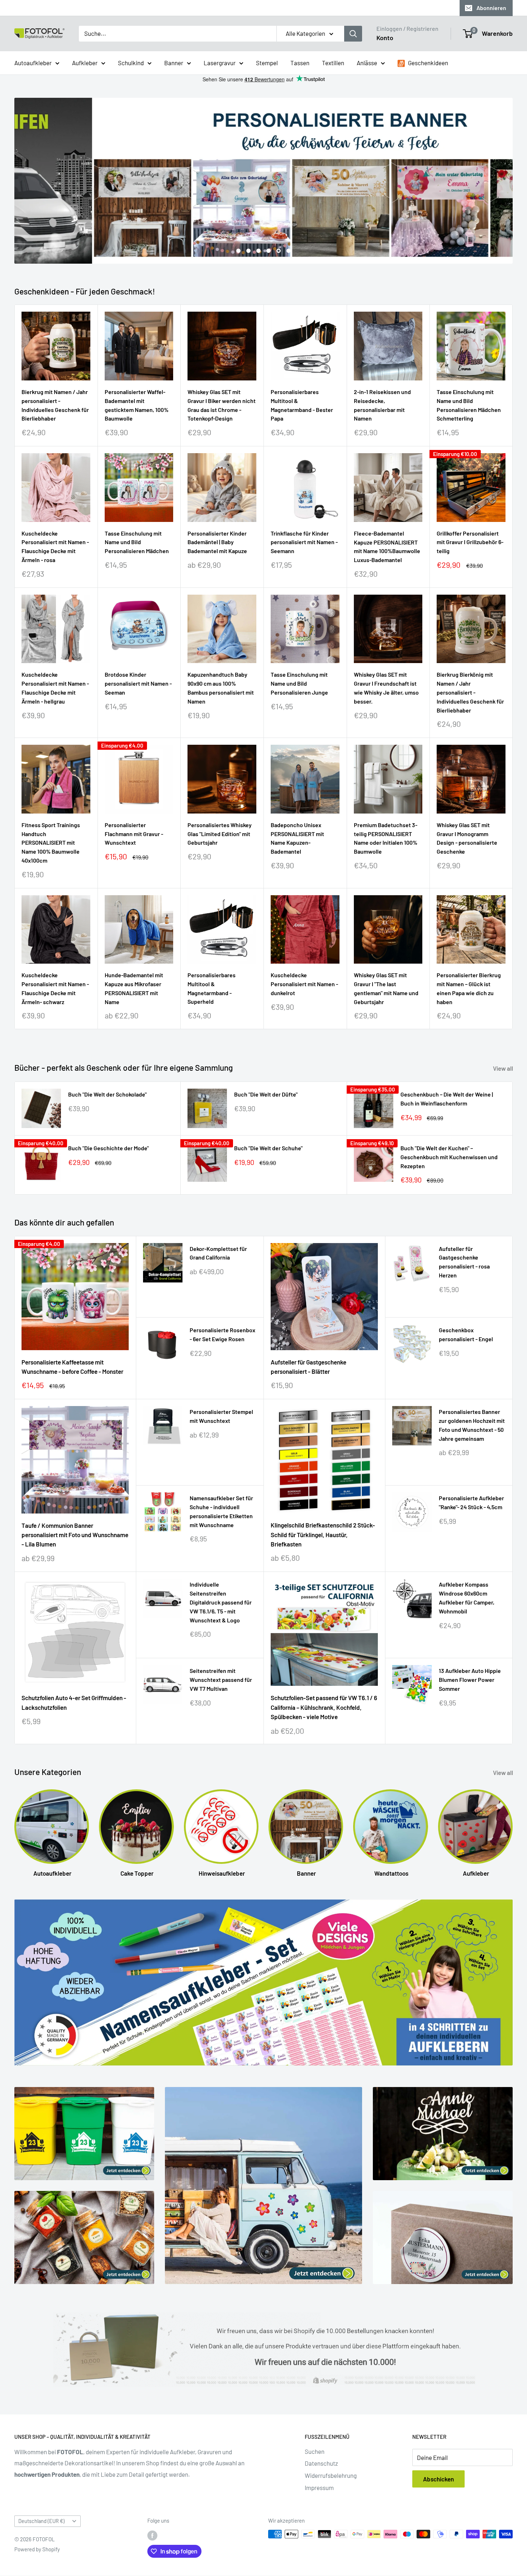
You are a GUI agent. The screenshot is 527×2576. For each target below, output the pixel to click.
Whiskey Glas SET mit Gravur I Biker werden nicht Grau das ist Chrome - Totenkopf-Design (222, 405)
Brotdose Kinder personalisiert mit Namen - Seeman (138, 684)
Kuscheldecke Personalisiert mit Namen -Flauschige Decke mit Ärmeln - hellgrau (55, 688)
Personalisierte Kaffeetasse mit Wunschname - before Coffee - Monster (72, 1367)
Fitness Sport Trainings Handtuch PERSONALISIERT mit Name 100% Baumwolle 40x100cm (51, 843)
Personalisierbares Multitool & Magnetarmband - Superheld (212, 989)
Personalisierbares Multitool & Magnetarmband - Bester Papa (302, 405)
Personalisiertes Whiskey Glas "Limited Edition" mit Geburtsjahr (220, 834)
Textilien (333, 62)
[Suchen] (353, 34)
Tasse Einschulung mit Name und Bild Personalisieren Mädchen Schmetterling (469, 405)
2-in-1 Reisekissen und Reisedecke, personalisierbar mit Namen (382, 405)
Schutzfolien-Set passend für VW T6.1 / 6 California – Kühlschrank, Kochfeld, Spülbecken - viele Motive (324, 1707)
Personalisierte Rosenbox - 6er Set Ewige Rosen (222, 1335)
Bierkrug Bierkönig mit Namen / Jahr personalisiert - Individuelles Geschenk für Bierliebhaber (470, 692)
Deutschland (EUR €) (41, 2521)
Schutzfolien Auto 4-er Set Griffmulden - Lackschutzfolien (74, 1703)
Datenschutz (321, 2464)
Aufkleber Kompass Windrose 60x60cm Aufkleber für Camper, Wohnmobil (467, 1598)
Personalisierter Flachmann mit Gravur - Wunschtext (134, 834)
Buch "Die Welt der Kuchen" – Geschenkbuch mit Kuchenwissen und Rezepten (449, 1157)
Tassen (300, 62)
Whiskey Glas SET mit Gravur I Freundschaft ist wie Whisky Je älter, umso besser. (386, 688)
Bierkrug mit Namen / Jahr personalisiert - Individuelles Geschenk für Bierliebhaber (55, 405)
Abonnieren (491, 8)
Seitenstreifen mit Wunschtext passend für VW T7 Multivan (221, 1680)
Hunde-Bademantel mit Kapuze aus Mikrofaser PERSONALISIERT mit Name (134, 989)
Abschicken (438, 2479)
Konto (385, 38)
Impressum (319, 2488)
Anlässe (367, 62)
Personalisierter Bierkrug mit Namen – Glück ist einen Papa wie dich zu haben (469, 989)
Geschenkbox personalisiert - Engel (466, 1335)
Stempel (267, 62)
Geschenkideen (428, 62)
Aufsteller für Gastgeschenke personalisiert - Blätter (308, 1367)
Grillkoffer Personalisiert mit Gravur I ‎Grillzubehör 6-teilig (470, 542)
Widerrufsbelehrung (331, 2476)
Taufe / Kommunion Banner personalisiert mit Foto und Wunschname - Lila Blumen (75, 1535)
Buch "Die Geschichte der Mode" (108, 1148)
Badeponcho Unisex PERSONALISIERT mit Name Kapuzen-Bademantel (297, 838)
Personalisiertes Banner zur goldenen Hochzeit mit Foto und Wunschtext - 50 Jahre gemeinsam (472, 1425)
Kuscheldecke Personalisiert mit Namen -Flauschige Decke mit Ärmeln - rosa (55, 546)
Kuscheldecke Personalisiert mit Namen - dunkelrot (304, 984)
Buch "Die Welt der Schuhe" (268, 1148)
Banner (174, 62)
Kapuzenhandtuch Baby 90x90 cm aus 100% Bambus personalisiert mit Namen (221, 688)
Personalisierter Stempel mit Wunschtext (221, 1416)
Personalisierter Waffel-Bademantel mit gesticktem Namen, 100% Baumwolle (137, 405)
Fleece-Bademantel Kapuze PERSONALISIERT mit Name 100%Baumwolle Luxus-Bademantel (387, 547)
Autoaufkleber (33, 62)
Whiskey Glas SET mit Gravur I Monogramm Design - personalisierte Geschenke (467, 838)
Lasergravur (220, 62)
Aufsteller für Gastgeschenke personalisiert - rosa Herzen (464, 1262)
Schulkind (131, 62)
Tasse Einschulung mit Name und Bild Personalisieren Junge (299, 684)
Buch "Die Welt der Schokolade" (107, 1095)
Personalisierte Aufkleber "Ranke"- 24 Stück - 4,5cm (471, 1503)
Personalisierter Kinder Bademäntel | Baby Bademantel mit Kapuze (217, 542)
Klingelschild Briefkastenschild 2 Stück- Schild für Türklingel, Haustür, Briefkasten (323, 1535)
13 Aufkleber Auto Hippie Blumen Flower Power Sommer (470, 1680)
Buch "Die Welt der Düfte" (266, 1095)
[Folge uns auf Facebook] (152, 2536)
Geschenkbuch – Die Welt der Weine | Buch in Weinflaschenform (447, 1099)
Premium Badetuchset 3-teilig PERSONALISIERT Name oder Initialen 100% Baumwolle (386, 838)
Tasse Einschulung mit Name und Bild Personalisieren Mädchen (137, 542)
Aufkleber (85, 62)
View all (504, 1069)
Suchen (315, 2451)
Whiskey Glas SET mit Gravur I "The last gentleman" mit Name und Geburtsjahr (386, 989)
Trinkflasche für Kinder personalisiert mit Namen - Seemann (304, 542)
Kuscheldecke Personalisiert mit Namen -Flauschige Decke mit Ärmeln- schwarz (55, 989)
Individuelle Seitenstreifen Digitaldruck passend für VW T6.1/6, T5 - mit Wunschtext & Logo (221, 1602)
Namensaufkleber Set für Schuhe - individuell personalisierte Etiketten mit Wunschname (221, 1512)
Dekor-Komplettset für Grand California (218, 1253)
